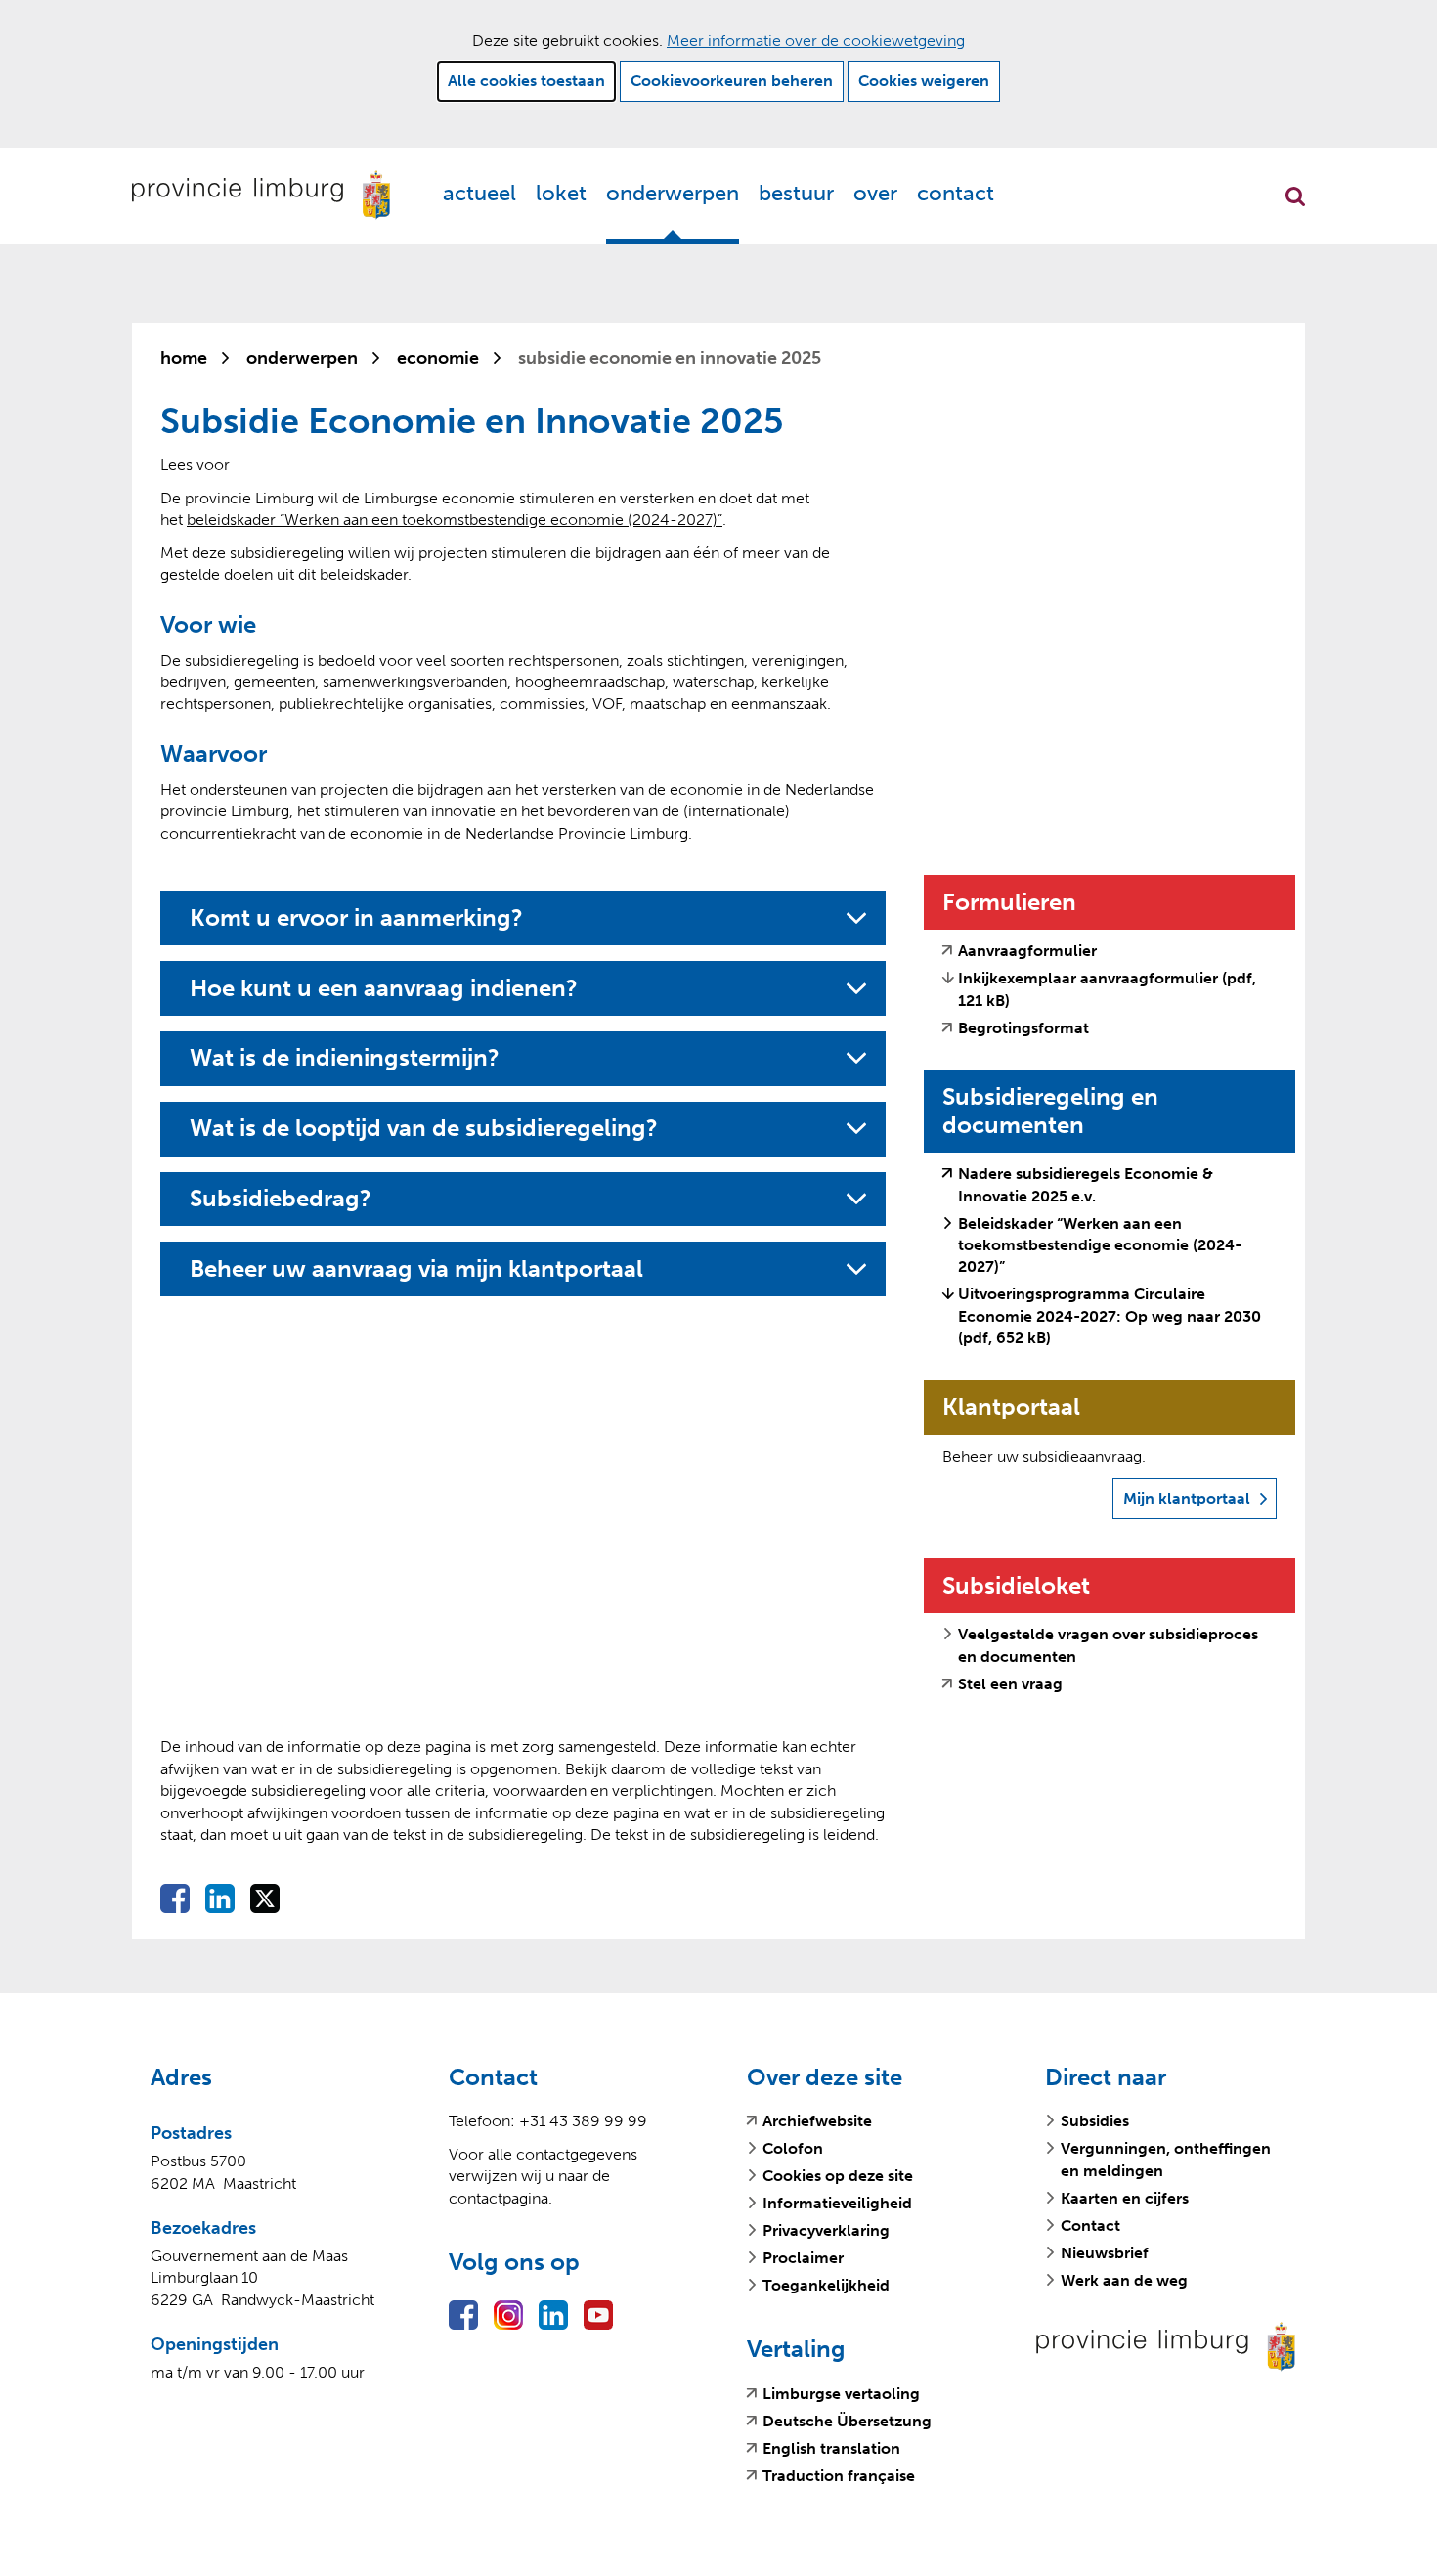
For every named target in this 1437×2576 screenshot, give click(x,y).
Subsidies (1095, 2121)
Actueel (479, 193)
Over (875, 193)
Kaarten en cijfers (1125, 2198)
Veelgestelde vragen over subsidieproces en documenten (1108, 1645)
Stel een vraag (1010, 1684)
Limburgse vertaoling (841, 2394)
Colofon (793, 2148)
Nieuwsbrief (1105, 2253)
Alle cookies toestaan (526, 81)
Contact (956, 193)
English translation (831, 2449)
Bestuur (796, 193)
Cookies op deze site (838, 2176)
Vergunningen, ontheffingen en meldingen (1166, 2159)
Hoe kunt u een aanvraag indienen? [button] (384, 988)
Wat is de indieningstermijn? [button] (345, 1058)
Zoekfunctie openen (1295, 196)
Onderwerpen (673, 193)
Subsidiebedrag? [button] (281, 1199)
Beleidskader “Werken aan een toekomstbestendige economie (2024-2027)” (1100, 1245)
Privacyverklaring (826, 2230)
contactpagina (499, 2198)
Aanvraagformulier (1027, 951)
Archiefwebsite (817, 2121)
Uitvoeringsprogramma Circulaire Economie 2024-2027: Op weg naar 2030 (1110, 1316)
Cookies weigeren (924, 81)
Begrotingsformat (1023, 1028)
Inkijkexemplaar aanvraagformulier (1107, 989)
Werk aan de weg (1124, 2280)
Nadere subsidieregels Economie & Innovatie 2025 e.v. (1086, 1186)
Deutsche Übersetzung (847, 2422)
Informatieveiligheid (837, 2203)
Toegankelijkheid (826, 2285)
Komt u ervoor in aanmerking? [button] (356, 918)
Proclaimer (803, 2258)
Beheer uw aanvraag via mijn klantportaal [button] (425, 1269)
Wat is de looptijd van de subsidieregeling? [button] (424, 1128)
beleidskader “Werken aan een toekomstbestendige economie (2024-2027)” (455, 520)
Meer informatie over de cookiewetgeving (816, 41)
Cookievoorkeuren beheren (732, 81)
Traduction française (839, 2476)
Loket (561, 193)
